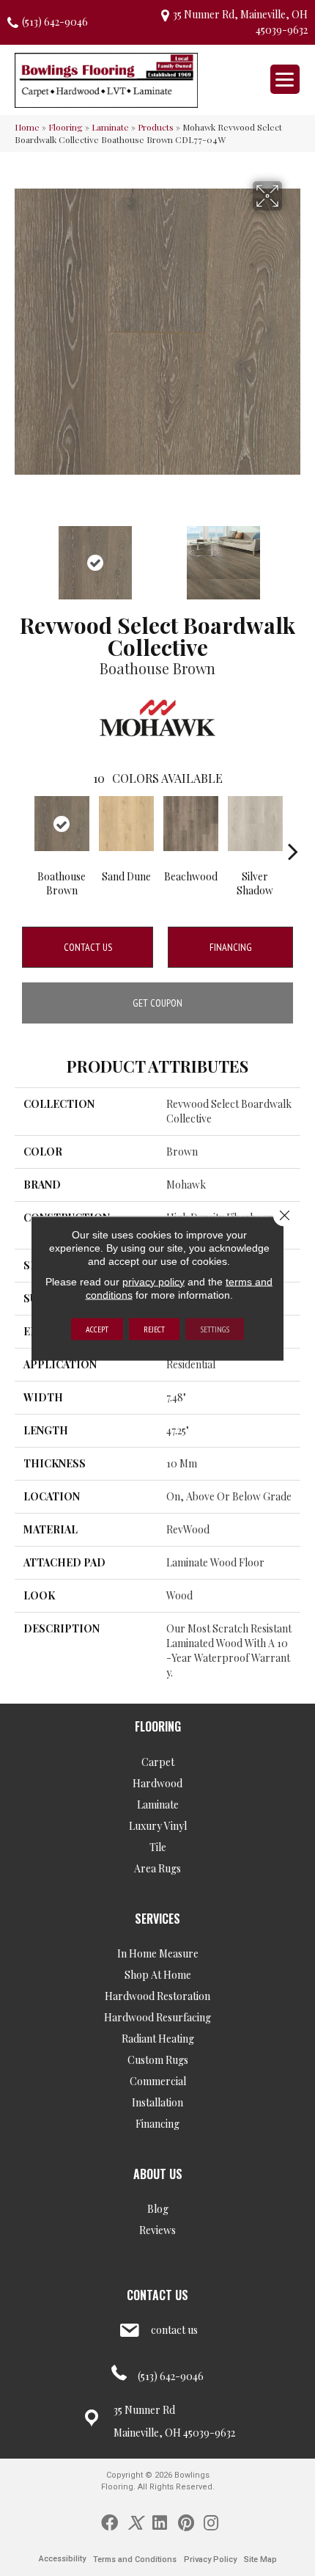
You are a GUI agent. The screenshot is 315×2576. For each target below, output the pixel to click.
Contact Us (88, 947)
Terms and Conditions (135, 2559)
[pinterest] (186, 2522)
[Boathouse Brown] (62, 824)
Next (293, 555)
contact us (174, 2330)
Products (156, 127)
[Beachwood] (190, 824)
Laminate (110, 127)
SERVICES (157, 1919)
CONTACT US (157, 2295)
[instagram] (211, 2522)
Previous (22, 555)
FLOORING (158, 1726)
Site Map (260, 2559)
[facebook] (110, 2522)
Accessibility (62, 2559)
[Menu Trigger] (285, 79)
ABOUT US (158, 2174)
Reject (154, 1328)
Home (27, 127)
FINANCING (231, 947)
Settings (215, 1328)
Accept (97, 1328)
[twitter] (135, 2522)
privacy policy (153, 1281)
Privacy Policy (210, 2559)
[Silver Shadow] (255, 824)
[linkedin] (160, 2522)
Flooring (66, 127)
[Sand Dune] (126, 824)
